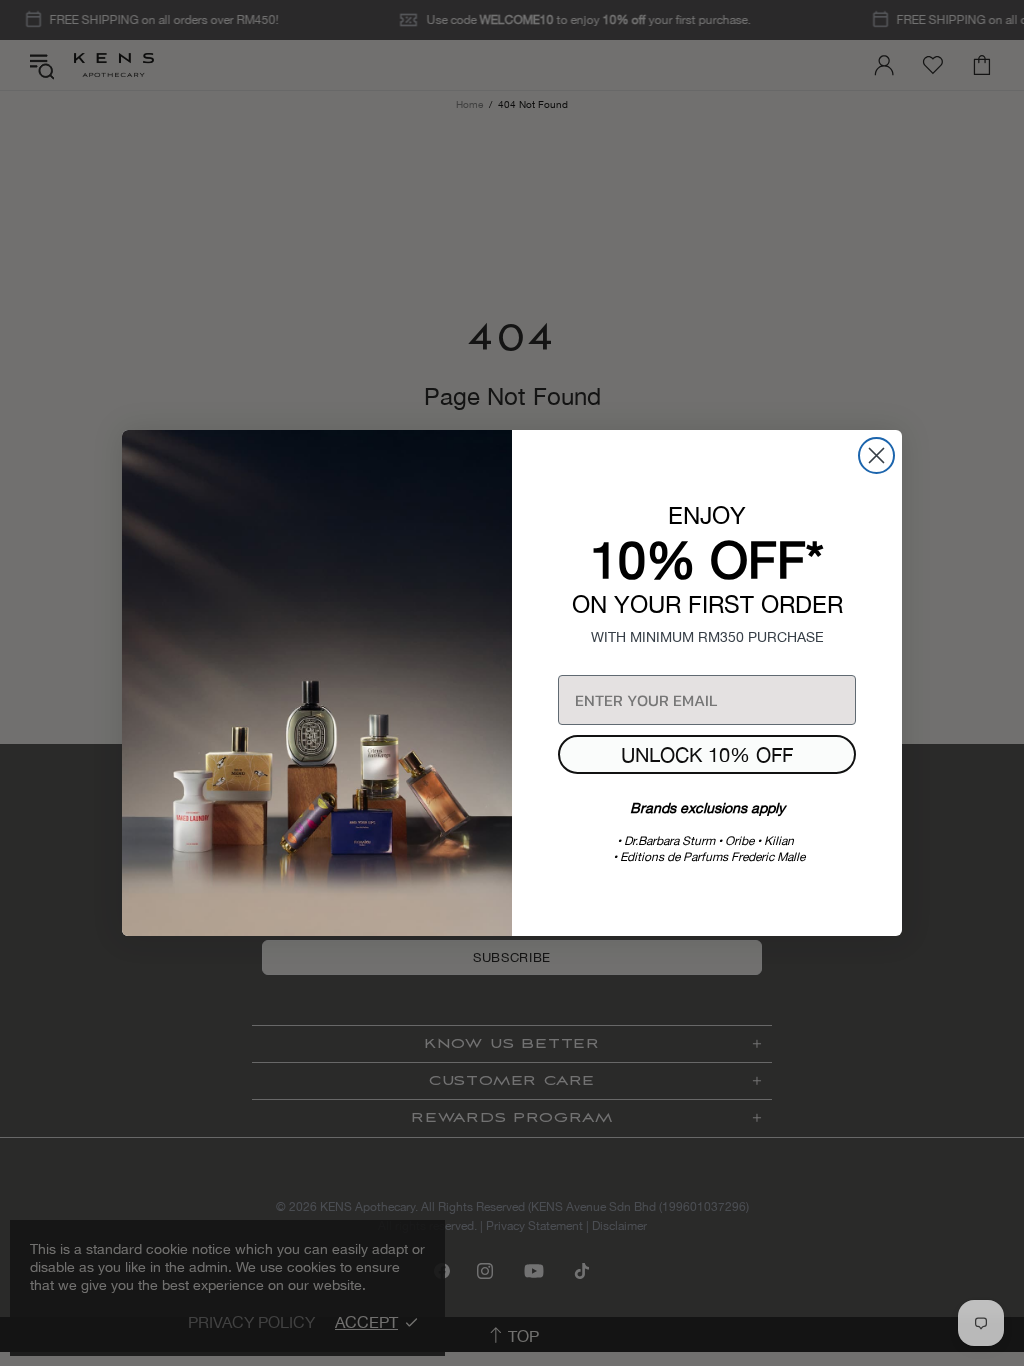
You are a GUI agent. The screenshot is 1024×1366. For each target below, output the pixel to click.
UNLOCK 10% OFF (707, 754)
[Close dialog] (876, 455)
